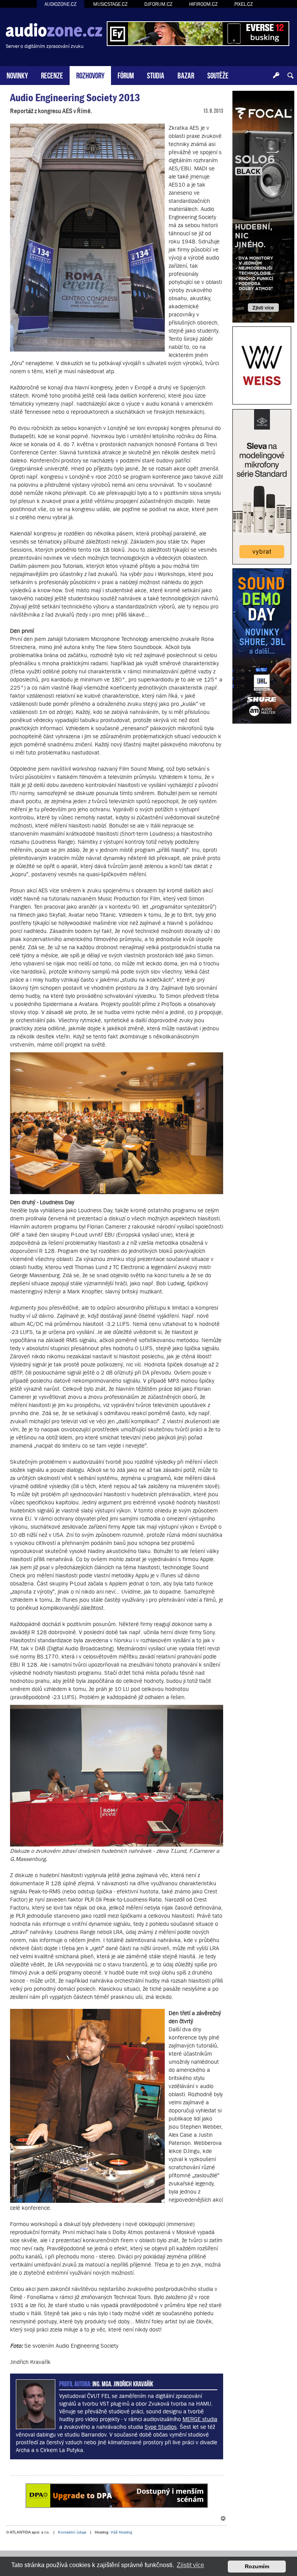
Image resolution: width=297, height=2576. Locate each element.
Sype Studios (161, 2427)
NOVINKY (17, 75)
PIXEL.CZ (244, 4)
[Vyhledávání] (290, 76)
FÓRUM (126, 75)
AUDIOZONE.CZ (61, 4)
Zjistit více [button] (190, 2565)
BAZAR (186, 75)
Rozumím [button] (257, 2566)
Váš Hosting (121, 2532)
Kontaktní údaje (72, 2532)
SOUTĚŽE (218, 75)
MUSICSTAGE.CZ (110, 4)
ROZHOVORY (90, 75)
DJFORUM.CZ (158, 4)
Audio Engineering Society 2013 (75, 98)
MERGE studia (200, 2419)
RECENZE (52, 75)
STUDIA (156, 75)
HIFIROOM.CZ (203, 4)
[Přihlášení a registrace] (276, 76)
